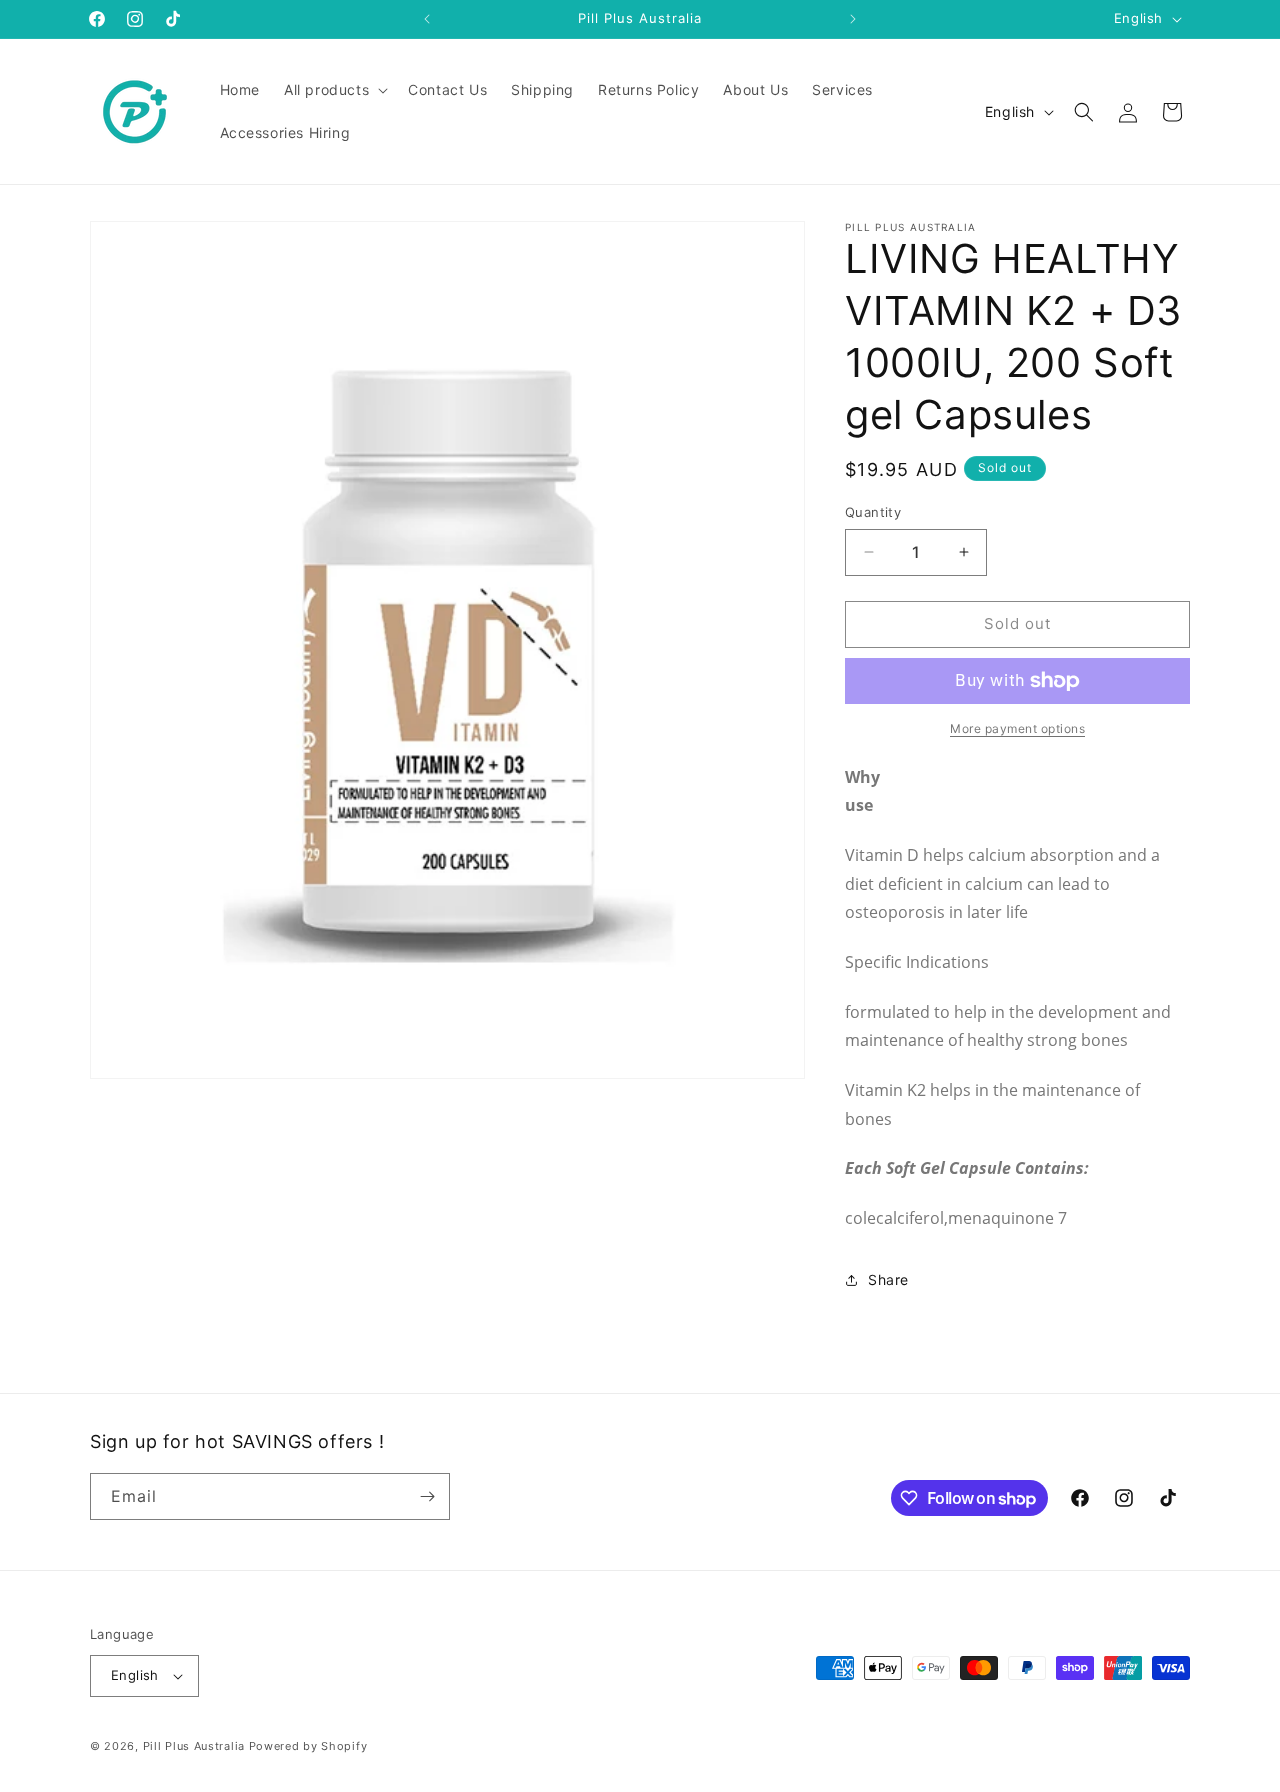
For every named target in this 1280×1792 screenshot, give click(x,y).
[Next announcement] (853, 19)
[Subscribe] (427, 1496)
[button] (334, 90)
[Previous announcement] (427, 19)
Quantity (873, 512)
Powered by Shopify (308, 1746)
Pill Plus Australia (194, 1746)
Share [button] (888, 1279)
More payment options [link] (1017, 728)
